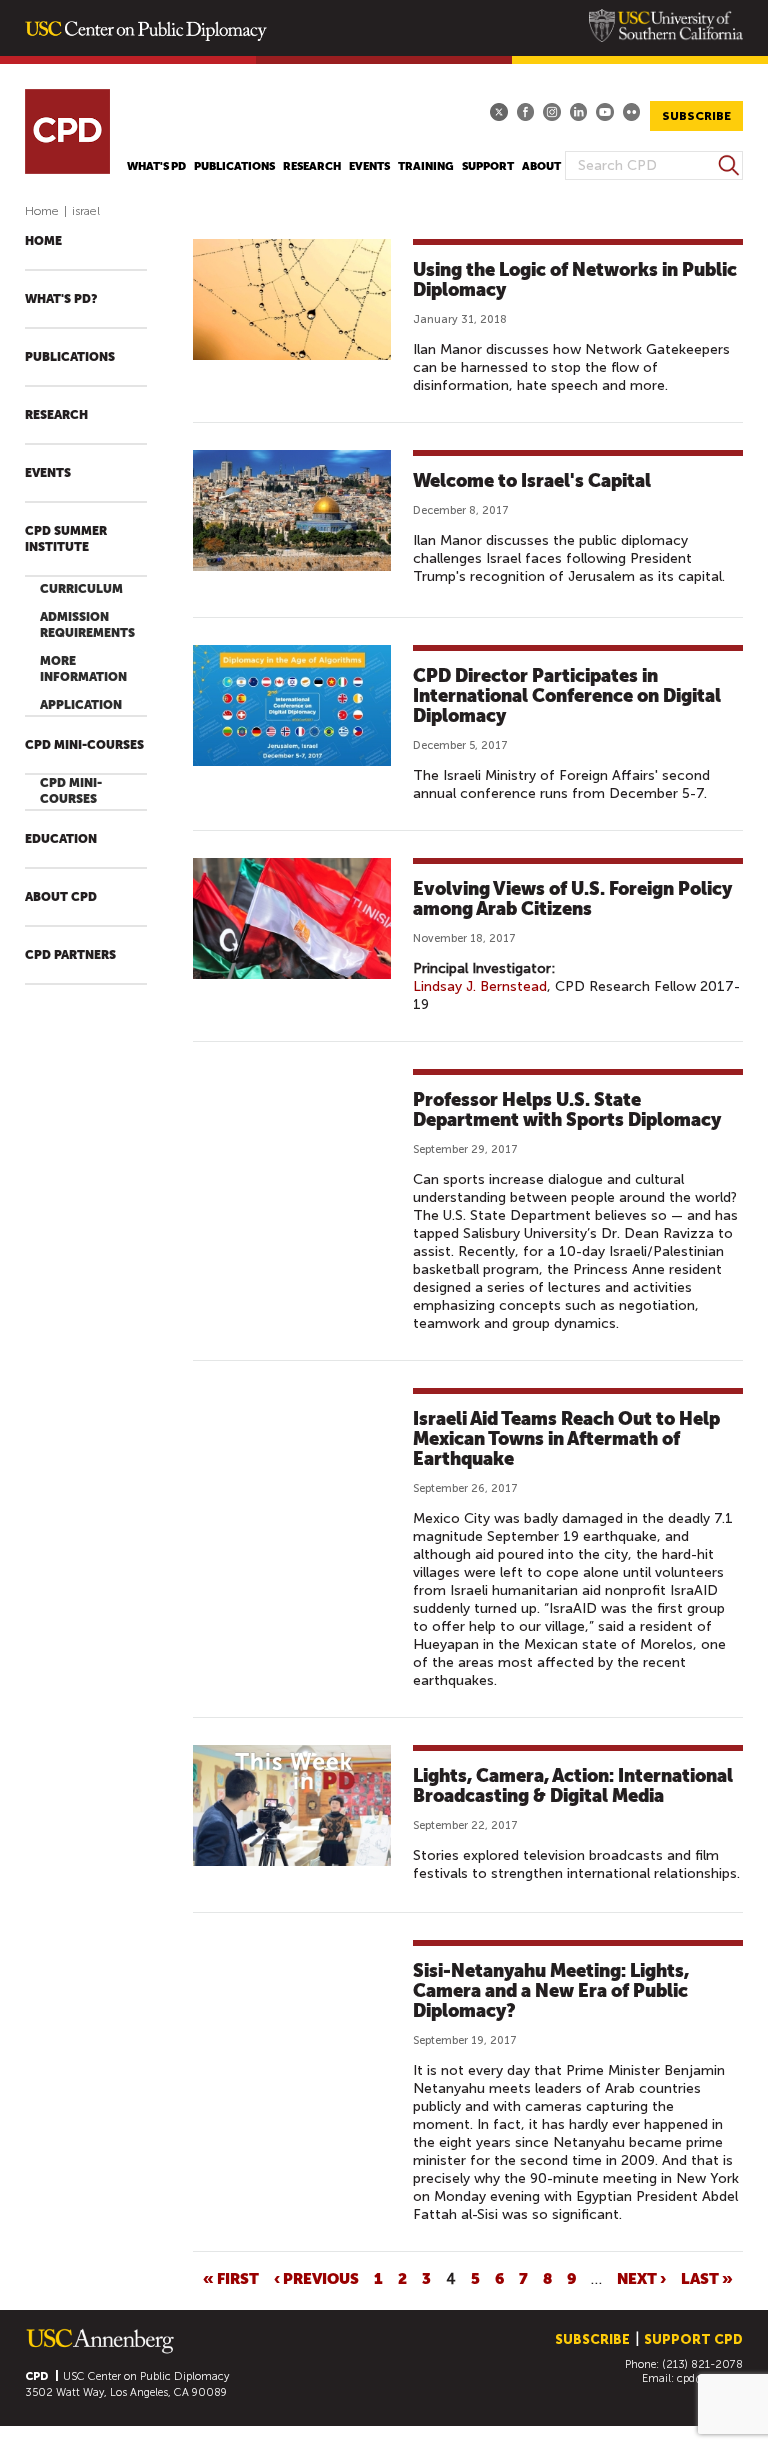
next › (641, 2278)
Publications (234, 166)
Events (369, 166)
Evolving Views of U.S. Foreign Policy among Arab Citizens (572, 898)
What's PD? (61, 299)
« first (231, 2278)
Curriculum (81, 589)
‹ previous (316, 2278)
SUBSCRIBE (696, 116)
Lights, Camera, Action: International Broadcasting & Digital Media (573, 1785)
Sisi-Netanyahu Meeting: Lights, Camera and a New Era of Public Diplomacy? (551, 1990)
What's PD (156, 166)
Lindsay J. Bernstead (480, 986)
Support (488, 166)
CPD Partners (70, 955)
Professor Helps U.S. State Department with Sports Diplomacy (567, 1109)
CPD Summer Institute (66, 539)
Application (81, 705)
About (541, 166)
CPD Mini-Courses (84, 745)
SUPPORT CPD (693, 2339)
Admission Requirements (87, 625)
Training (426, 166)
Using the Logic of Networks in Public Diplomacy (575, 279)
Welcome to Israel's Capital (532, 480)
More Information (83, 669)
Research (312, 166)
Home (42, 211)
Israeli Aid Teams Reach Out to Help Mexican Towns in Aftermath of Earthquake (566, 1438)
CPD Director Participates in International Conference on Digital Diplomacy (567, 695)
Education (61, 839)
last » (707, 2278)
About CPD (61, 897)
